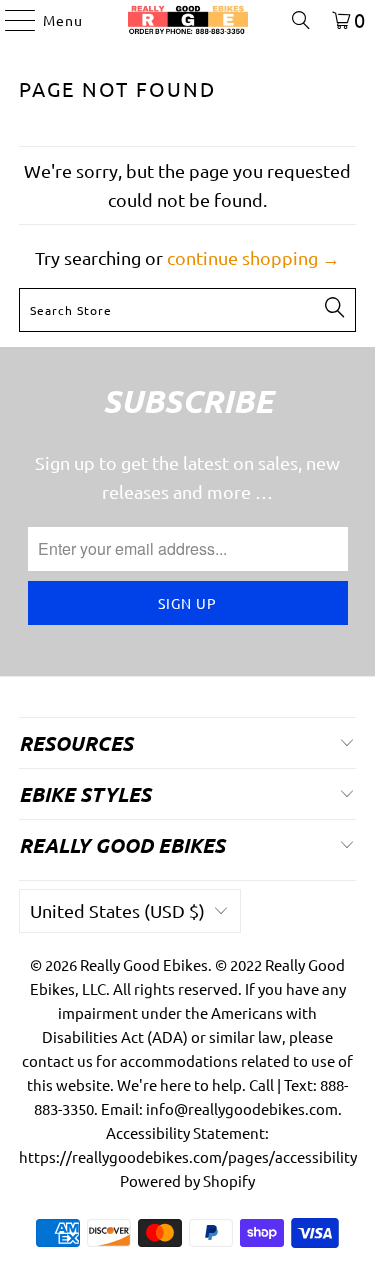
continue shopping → (253, 257)
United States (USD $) (117, 910)
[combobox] (187, 310)
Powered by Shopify (187, 1180)
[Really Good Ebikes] (188, 20)
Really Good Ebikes (144, 964)
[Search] (301, 20)
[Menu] (10, 20)
